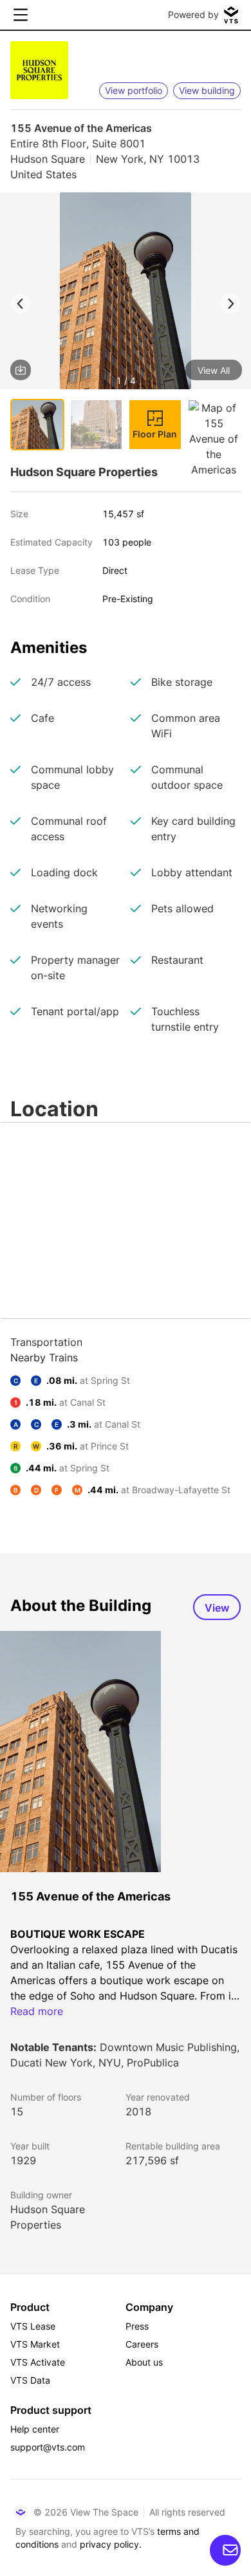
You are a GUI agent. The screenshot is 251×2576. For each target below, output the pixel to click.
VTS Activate (38, 2362)
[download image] (21, 370)
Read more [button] (37, 2011)
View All (214, 370)
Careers (142, 2344)
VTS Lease (33, 2326)
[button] (126, 293)
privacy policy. (111, 2544)
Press (137, 2326)
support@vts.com (48, 2447)
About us (144, 2362)
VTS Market (35, 2344)
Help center (35, 2429)
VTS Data (30, 2380)
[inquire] (225, 2550)
